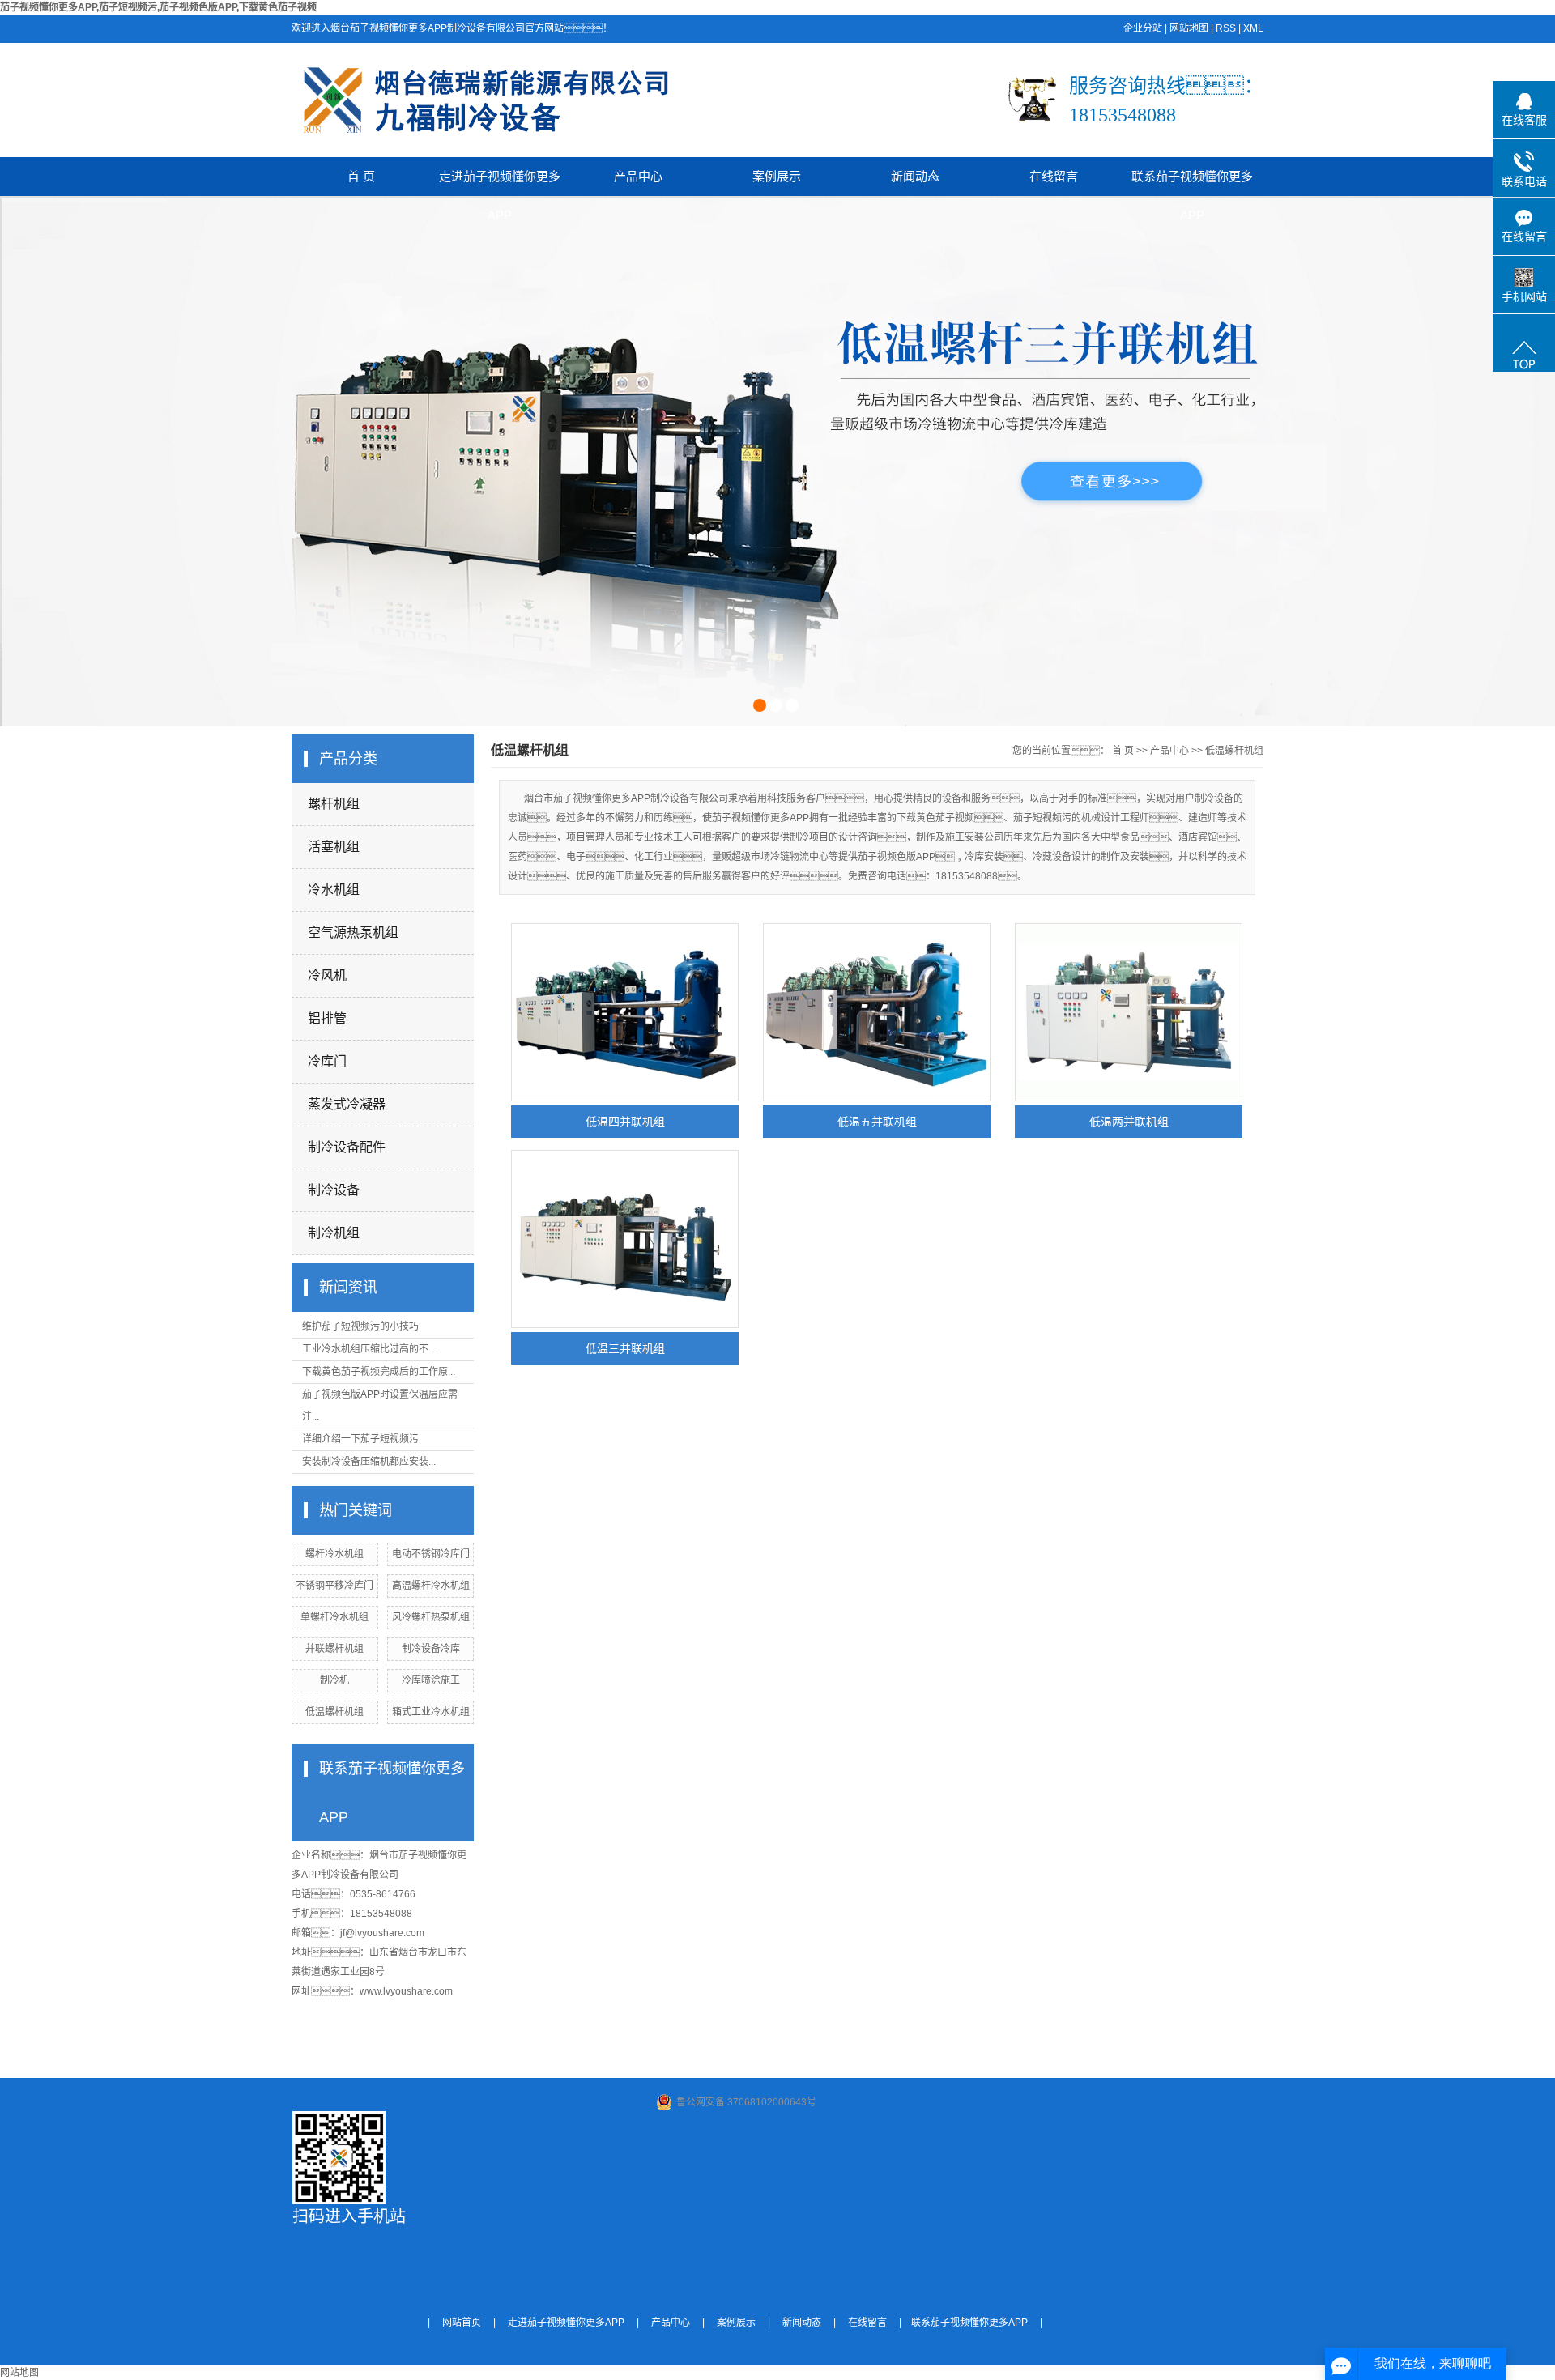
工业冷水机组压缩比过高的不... (369, 1349)
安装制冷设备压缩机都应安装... (369, 1462)
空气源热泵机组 (353, 932)
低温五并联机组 (877, 1122)
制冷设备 (334, 1190)
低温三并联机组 (625, 1348)
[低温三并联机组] (625, 1239)
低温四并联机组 (625, 1122)
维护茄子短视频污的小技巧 (360, 1326)
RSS (1226, 28)
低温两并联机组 (1129, 1122)
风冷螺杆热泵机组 (431, 1617)
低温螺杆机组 (334, 1712)
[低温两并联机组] (1129, 1012)
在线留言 (1054, 176)
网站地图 (1189, 28)
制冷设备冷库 (431, 1649)
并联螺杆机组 (334, 1649)
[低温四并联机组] (625, 1012)
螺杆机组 (334, 804)
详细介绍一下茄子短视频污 (360, 1439)
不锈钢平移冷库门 (334, 1586)
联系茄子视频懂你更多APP (1192, 183)
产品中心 (638, 176)
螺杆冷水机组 (334, 1554)
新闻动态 (915, 176)
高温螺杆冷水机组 (431, 1586)
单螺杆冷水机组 (334, 1617)
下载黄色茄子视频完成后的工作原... (379, 1372)
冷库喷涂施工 (431, 1680)
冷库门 (327, 1061)
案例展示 (777, 176)
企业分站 (1143, 28)
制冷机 (334, 1680)
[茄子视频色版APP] (45, 205)
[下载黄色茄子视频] (777, 462)
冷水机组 (334, 890)
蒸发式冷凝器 (347, 1104)
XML (1253, 28)
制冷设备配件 (347, 1147)
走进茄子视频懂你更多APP (500, 183)
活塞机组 (334, 847)
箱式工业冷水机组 (431, 1712)
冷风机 (327, 975)
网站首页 (462, 2323)
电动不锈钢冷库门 (431, 1554)
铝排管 (327, 1018)
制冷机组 (334, 1233)
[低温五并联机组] (877, 1012)
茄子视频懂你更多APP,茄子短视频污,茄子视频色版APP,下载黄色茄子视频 (158, 7)
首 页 (361, 176)
